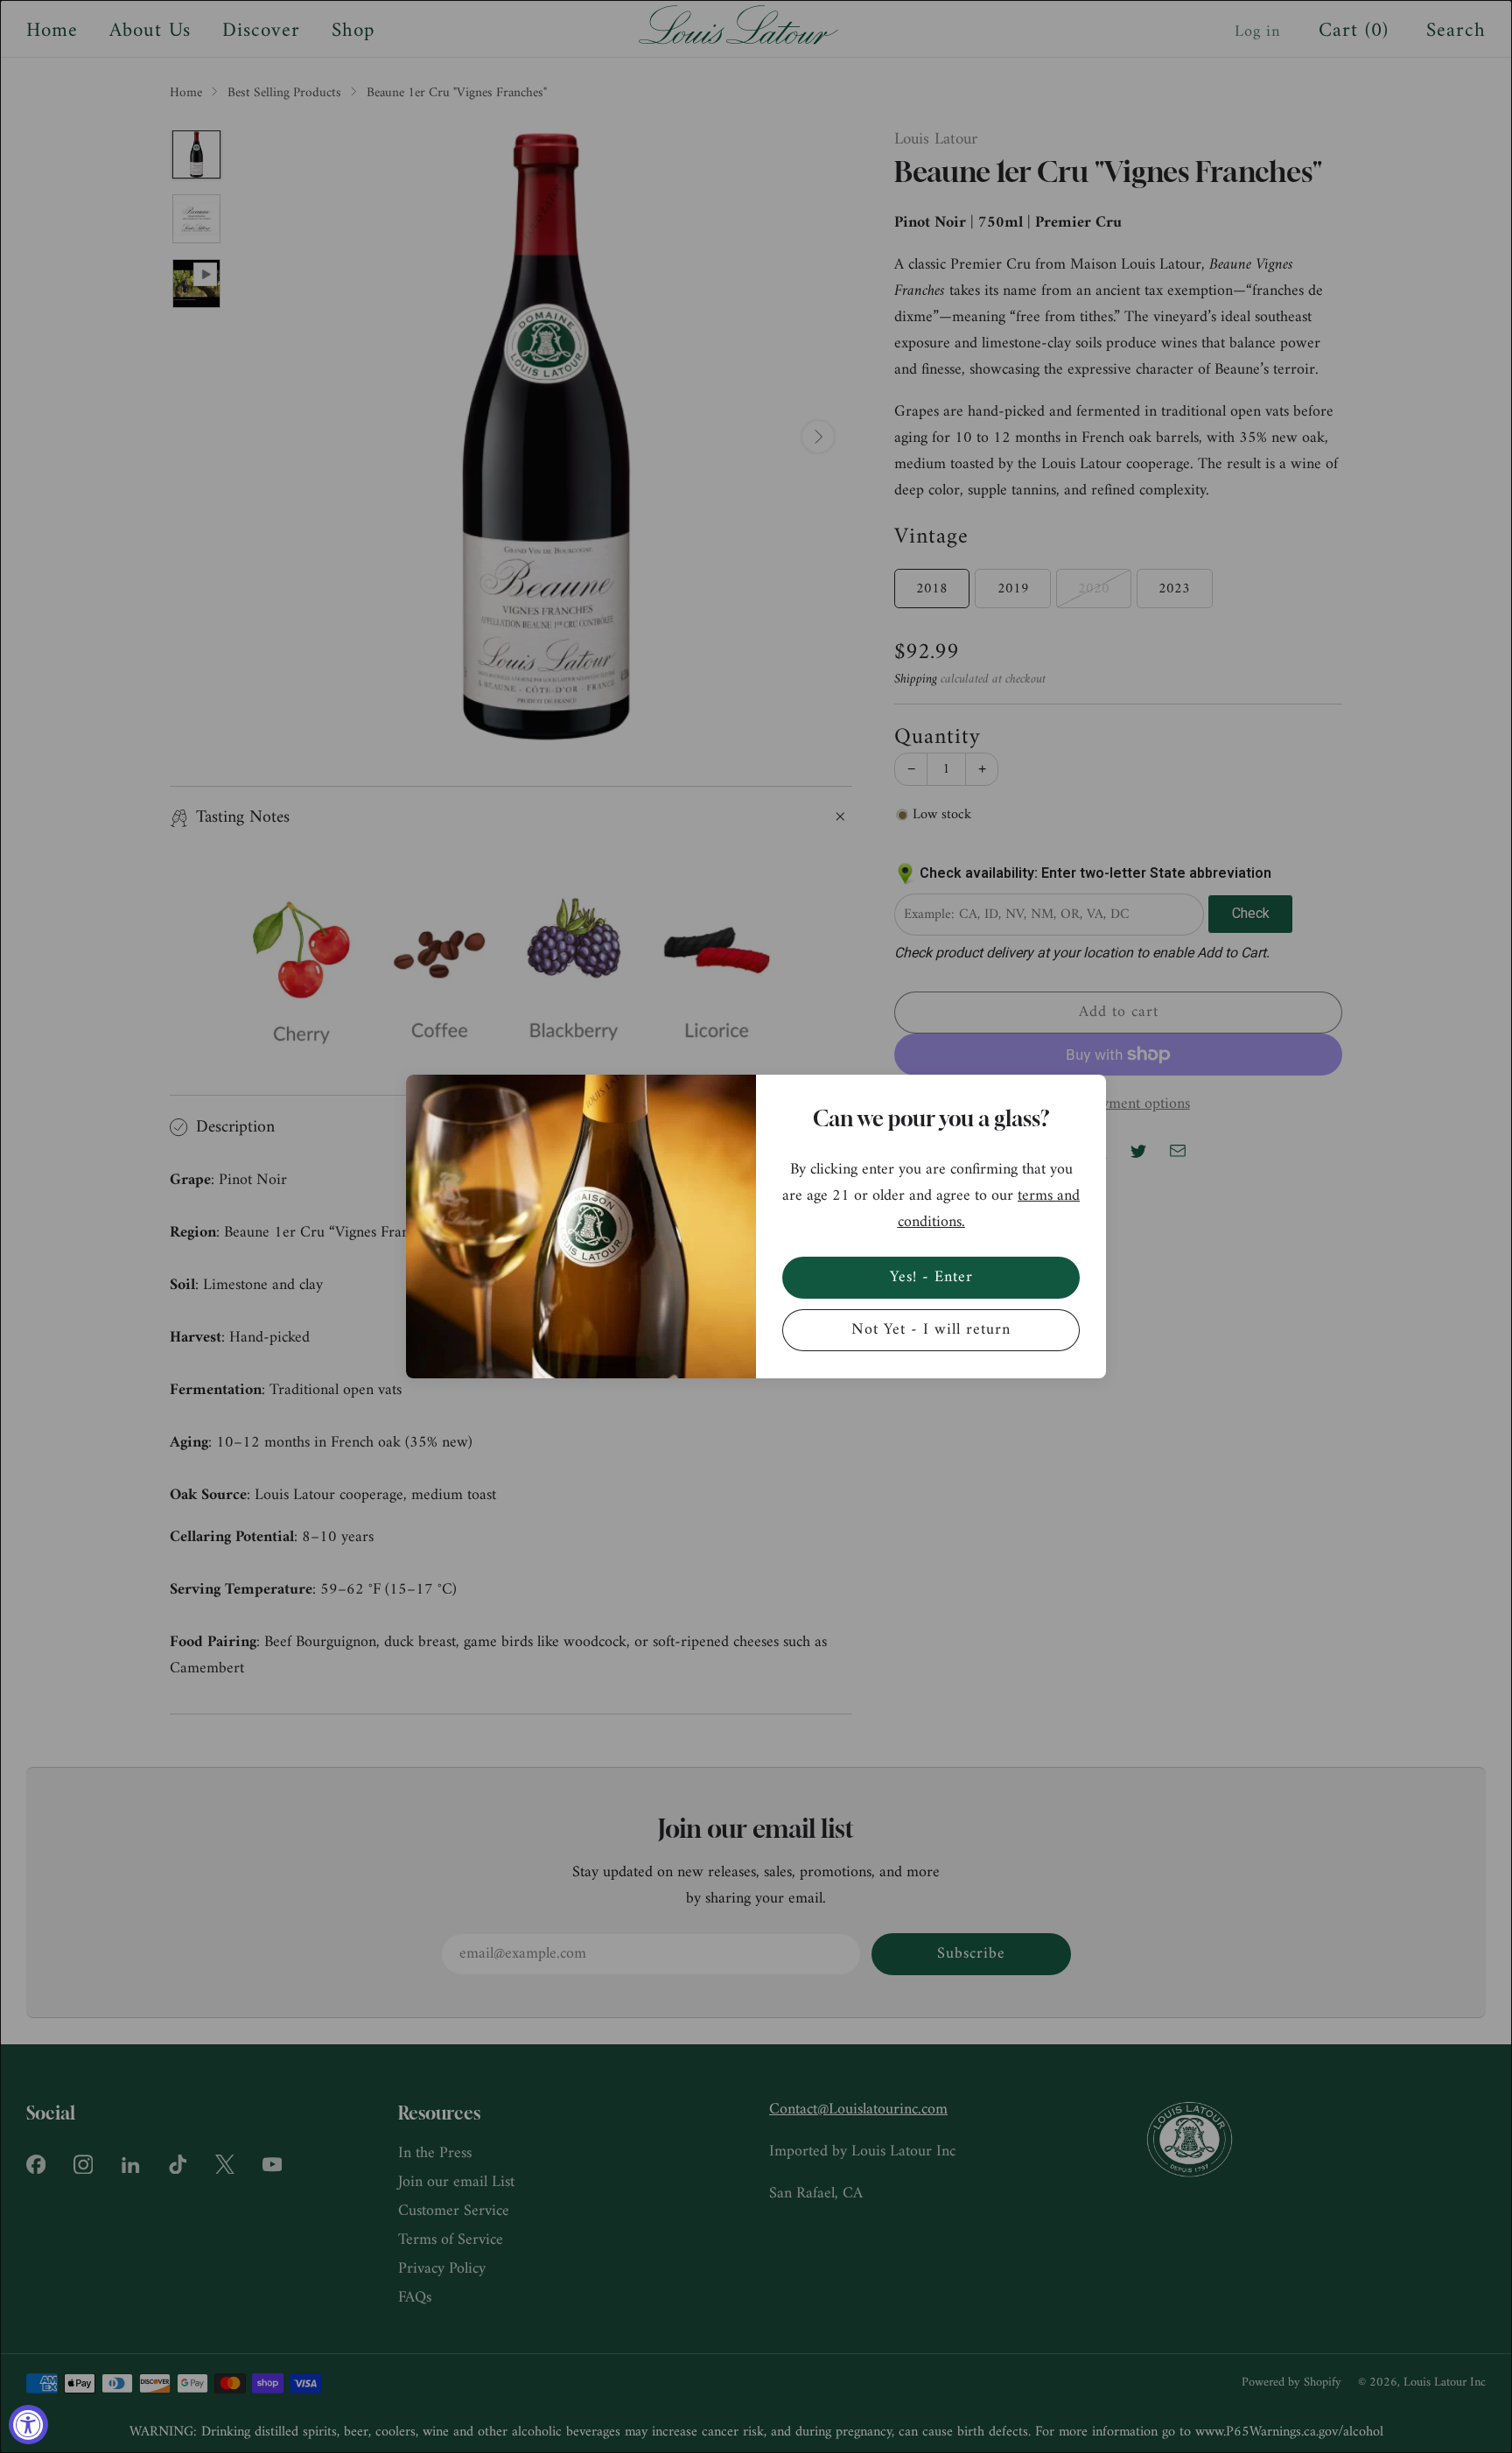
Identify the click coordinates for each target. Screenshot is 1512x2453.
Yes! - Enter (931, 1277)
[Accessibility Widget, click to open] (28, 2425)
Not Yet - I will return (931, 1330)
